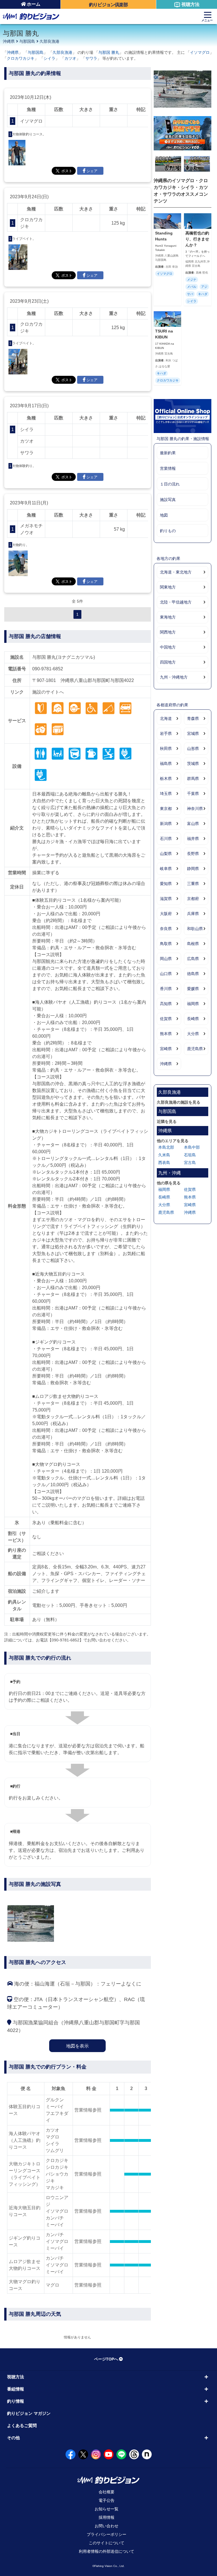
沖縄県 (9, 41)
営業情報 (168, 468)
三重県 (193, 884)
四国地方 (168, 662)
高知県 (166, 1004)
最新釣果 (168, 453)
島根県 (193, 944)
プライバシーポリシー (107, 2534)
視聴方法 (190, 4)
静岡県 (193, 869)
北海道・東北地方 (176, 572)
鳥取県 (166, 944)
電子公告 (107, 2500)
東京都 (166, 809)
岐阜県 (166, 869)
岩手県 (166, 733)
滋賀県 (166, 899)
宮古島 (190, 1163)
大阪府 (166, 914)
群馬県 (193, 779)
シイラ (49, 58)
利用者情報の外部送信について (107, 2551)
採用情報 (107, 2517)
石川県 (166, 839)
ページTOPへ (106, 2359)
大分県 (193, 1034)
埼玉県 (166, 794)
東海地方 (168, 617)
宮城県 (193, 733)
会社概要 (107, 2492)
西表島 (164, 1163)
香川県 (166, 989)
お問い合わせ (107, 2526)
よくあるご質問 (22, 2425)
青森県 (193, 718)
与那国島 (27, 41)
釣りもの (168, 531)
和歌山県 (195, 929)
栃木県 (166, 779)
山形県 (193, 749)
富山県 (193, 824)
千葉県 (193, 794)
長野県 (193, 854)
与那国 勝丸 (109, 52)
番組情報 (16, 2389)
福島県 (166, 764)
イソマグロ (200, 52)
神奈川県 (195, 809)
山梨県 (166, 854)
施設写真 (168, 500)
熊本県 (166, 1034)
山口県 (166, 974)
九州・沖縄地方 (174, 677)
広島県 (193, 959)
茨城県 (193, 764)
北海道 (166, 718)
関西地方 (168, 632)
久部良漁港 (49, 41)
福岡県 (193, 1004)
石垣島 (190, 1155)
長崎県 (193, 1019)
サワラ (91, 58)
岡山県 (166, 959)
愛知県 (166, 884)
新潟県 (166, 824)
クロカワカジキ (21, 58)
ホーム (34, 4)
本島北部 (166, 1147)
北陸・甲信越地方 (176, 602)
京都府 (193, 899)
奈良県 (166, 929)
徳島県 (193, 974)
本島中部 (192, 1147)
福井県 (193, 839)
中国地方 (168, 647)
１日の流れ (170, 484)
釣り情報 (16, 2401)
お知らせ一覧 (107, 2509)
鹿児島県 (195, 1049)
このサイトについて (107, 2543)
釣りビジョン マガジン (29, 2413)
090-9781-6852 (48, 669)
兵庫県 (193, 914)
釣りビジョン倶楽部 (108, 5)
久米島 (164, 1155)
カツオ (70, 58)
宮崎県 (166, 1049)
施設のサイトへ (48, 692)
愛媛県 (193, 989)
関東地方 (168, 587)
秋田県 (166, 749)
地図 (164, 515)
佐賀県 (166, 1019)
